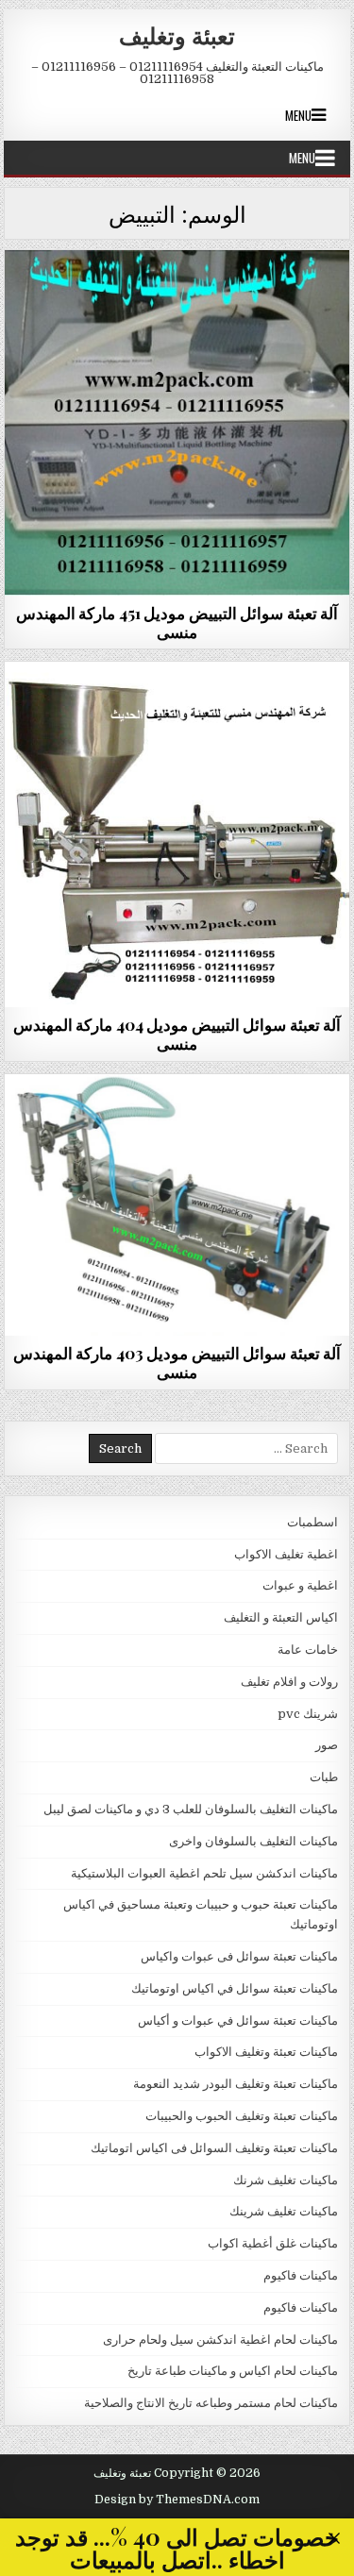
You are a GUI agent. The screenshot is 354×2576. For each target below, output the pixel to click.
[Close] (335, 2539)
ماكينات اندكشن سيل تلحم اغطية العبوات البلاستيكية (204, 1873)
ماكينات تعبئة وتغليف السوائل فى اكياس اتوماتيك (214, 2148)
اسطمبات (312, 1522)
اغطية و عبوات (300, 1585)
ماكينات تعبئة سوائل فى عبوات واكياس (177, 296)
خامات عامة (308, 1650)
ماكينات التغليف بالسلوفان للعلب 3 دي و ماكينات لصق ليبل (191, 1809)
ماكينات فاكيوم (301, 2275)
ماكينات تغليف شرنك (286, 2180)
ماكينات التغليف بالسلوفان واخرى (253, 1841)
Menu (298, 115)
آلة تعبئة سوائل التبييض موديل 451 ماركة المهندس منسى (177, 622)
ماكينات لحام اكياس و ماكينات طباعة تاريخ (233, 2371)
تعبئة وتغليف (177, 35)
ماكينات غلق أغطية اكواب (273, 2243)
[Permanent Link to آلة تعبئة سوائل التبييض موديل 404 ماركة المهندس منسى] (177, 834)
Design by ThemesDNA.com (177, 2500)
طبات (324, 1777)
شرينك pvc (308, 1714)
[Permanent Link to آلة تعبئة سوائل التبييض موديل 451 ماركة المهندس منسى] (177, 423)
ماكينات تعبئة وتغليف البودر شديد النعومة (236, 2084)
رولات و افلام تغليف (289, 1682)
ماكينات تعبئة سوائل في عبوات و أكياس (238, 2020)
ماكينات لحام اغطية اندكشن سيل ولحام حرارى (220, 2340)
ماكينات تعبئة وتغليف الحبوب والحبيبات (242, 2116)
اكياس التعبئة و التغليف (281, 1617)
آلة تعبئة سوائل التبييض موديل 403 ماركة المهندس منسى (177, 1362)
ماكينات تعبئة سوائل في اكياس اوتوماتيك (235, 1988)
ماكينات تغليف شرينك (284, 2211)
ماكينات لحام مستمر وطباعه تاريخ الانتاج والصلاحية (211, 2403)
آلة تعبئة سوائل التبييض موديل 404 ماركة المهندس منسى (177, 1034)
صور (327, 1745)
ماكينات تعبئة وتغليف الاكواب (266, 2052)
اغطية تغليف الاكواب (286, 1554)
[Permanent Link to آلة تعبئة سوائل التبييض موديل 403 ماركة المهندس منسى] (177, 1205)
